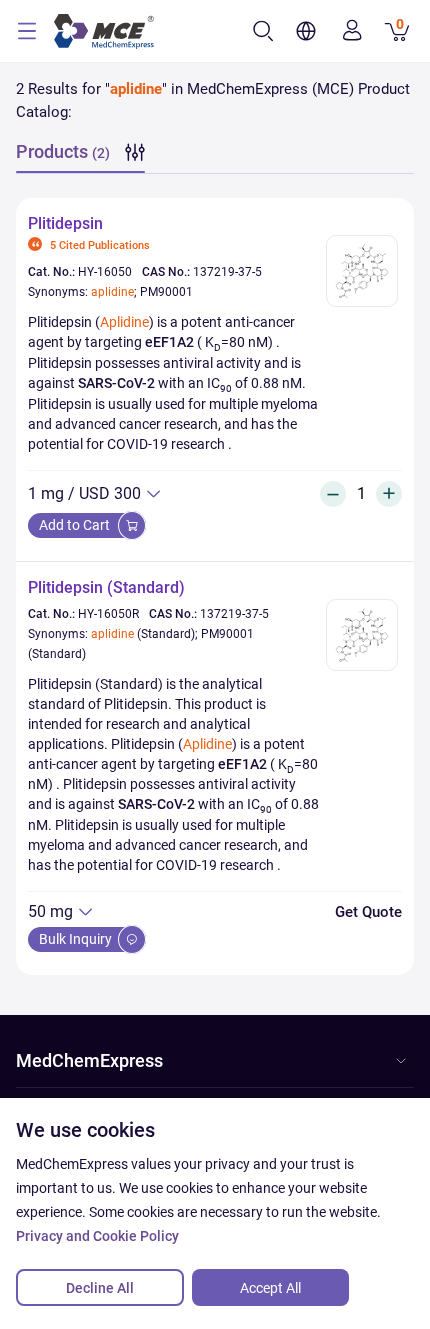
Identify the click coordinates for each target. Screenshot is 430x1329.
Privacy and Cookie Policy (97, 1236)
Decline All (100, 1288)
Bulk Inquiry (77, 939)
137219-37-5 (227, 272)
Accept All (270, 1288)
